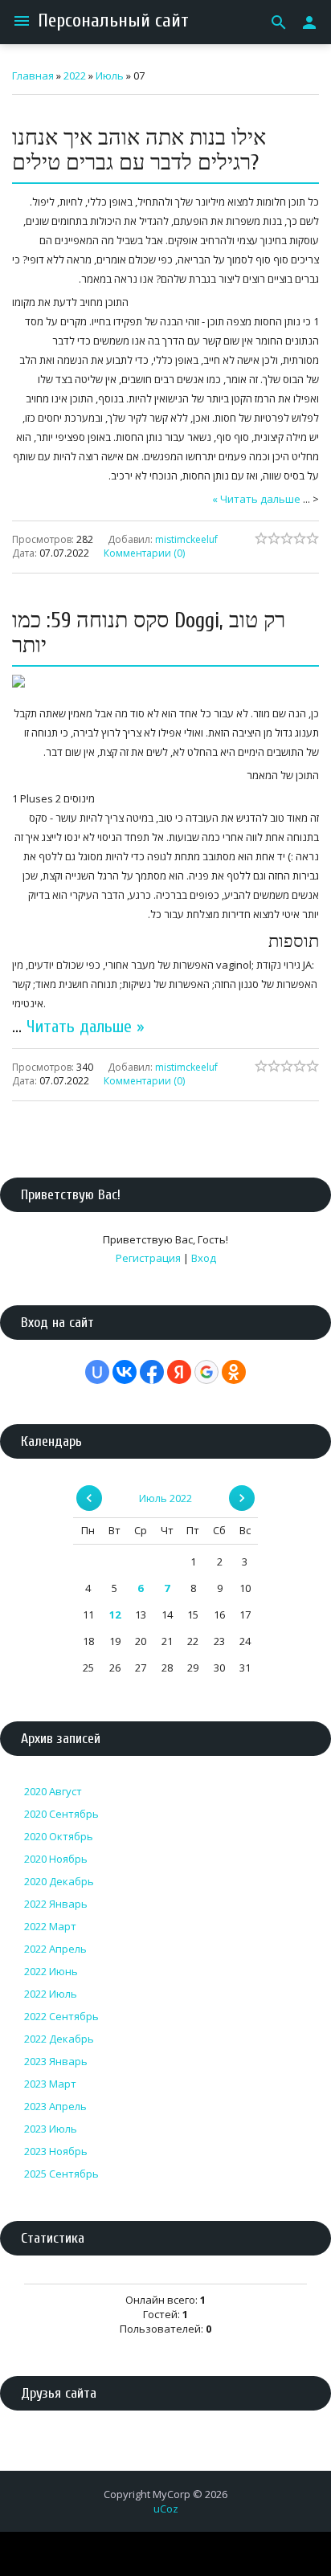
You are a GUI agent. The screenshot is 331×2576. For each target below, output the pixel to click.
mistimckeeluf (186, 539)
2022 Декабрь (59, 2039)
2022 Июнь (51, 1971)
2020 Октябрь (59, 1836)
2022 (75, 76)
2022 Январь (56, 1904)
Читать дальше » (256, 499)
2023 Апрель (55, 2106)
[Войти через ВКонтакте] (125, 1372)
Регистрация (148, 1258)
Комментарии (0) (144, 552)
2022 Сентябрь (61, 2016)
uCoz (166, 2509)
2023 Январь (56, 2061)
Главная (33, 76)
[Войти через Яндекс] (179, 1372)
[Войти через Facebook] (152, 1372)
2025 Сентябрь (61, 2174)
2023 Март (50, 2084)
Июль (110, 76)
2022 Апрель (55, 1949)
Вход (204, 1258)
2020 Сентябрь (61, 1814)
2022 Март (50, 1926)
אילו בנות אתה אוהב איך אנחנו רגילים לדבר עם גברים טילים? (139, 150)
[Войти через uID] (97, 1372)
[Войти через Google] (206, 1372)
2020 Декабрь (59, 1881)
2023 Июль (51, 2129)
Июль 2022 (165, 1498)
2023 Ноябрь (56, 2151)
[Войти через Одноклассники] (234, 1372)
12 (115, 1615)
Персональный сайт (113, 20)
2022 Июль (51, 1994)
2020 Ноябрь (56, 1859)
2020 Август (53, 1791)
